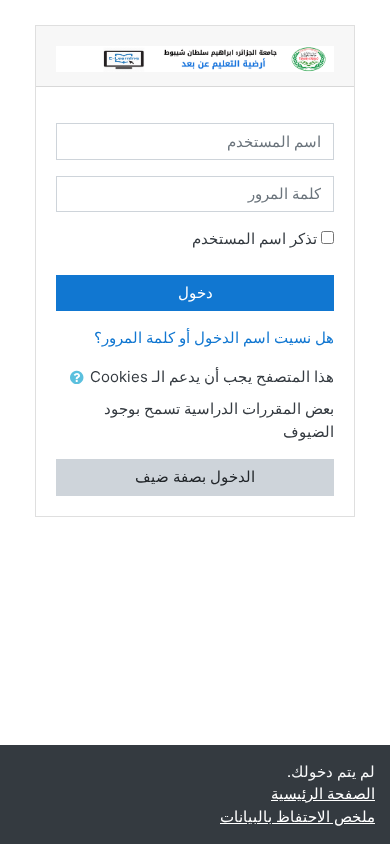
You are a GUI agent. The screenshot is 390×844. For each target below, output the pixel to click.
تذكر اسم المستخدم (254, 238)
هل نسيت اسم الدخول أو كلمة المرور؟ (214, 337)
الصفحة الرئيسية (323, 793)
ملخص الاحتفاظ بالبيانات (297, 816)
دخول (195, 292)
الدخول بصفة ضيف (195, 476)
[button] (73, 378)
